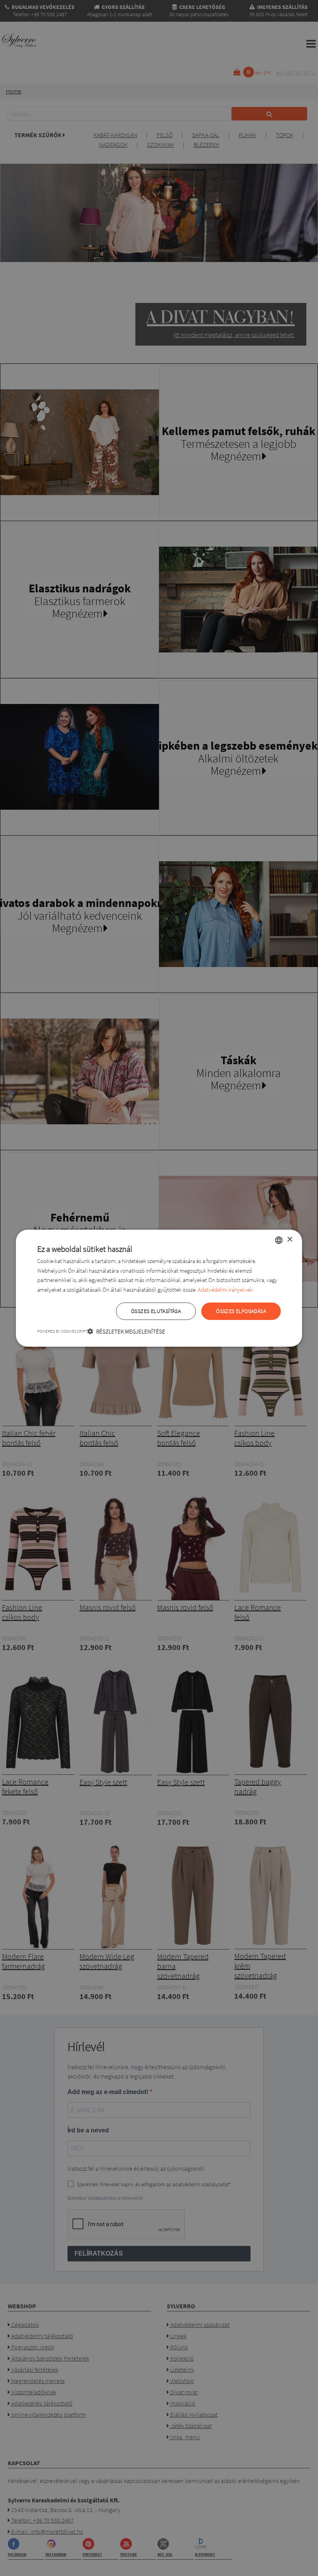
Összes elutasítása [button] (156, 1311)
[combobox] (279, 1240)
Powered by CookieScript (62, 1331)
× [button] (289, 1240)
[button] (126, 1331)
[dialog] (159, 1288)
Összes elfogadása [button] (241, 1311)
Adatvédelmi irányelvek (225, 1290)
